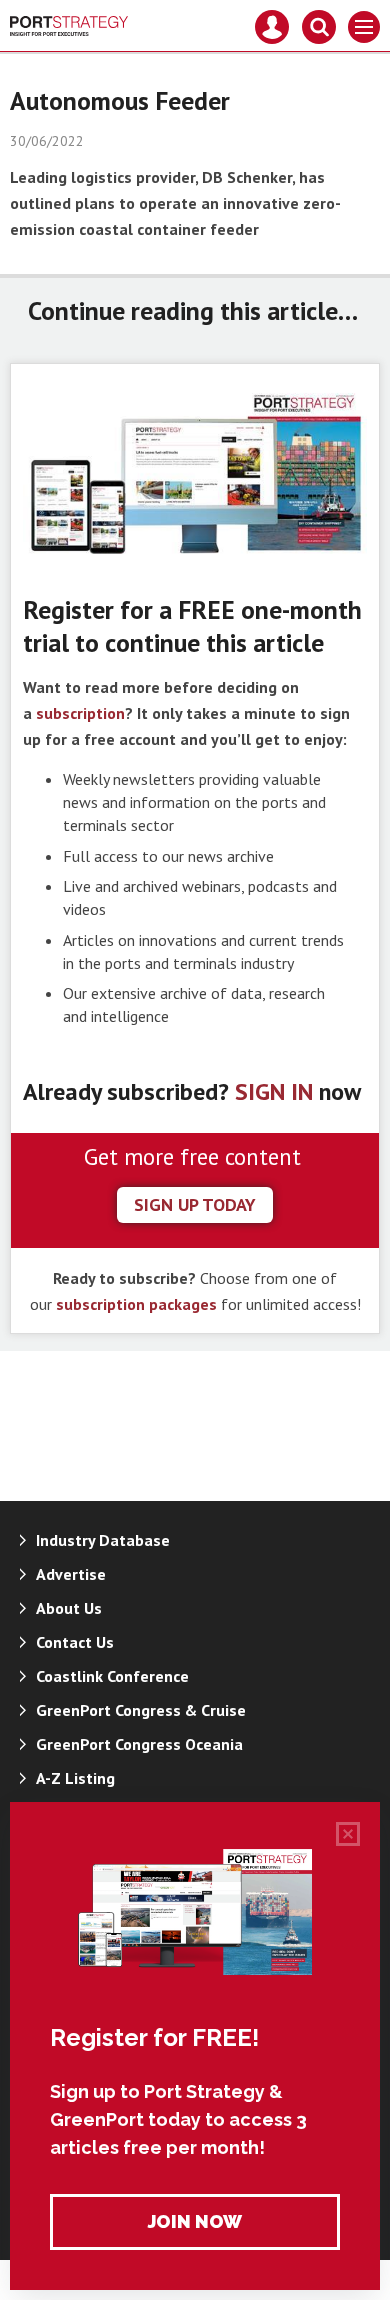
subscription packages (136, 1304)
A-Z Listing (75, 1778)
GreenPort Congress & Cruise (141, 1710)
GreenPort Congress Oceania (139, 1744)
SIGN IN (274, 1091)
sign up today (195, 1204)
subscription (80, 713)
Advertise (71, 1574)
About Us (69, 1608)
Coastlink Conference (112, 1676)
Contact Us (75, 1642)
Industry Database (103, 1540)
